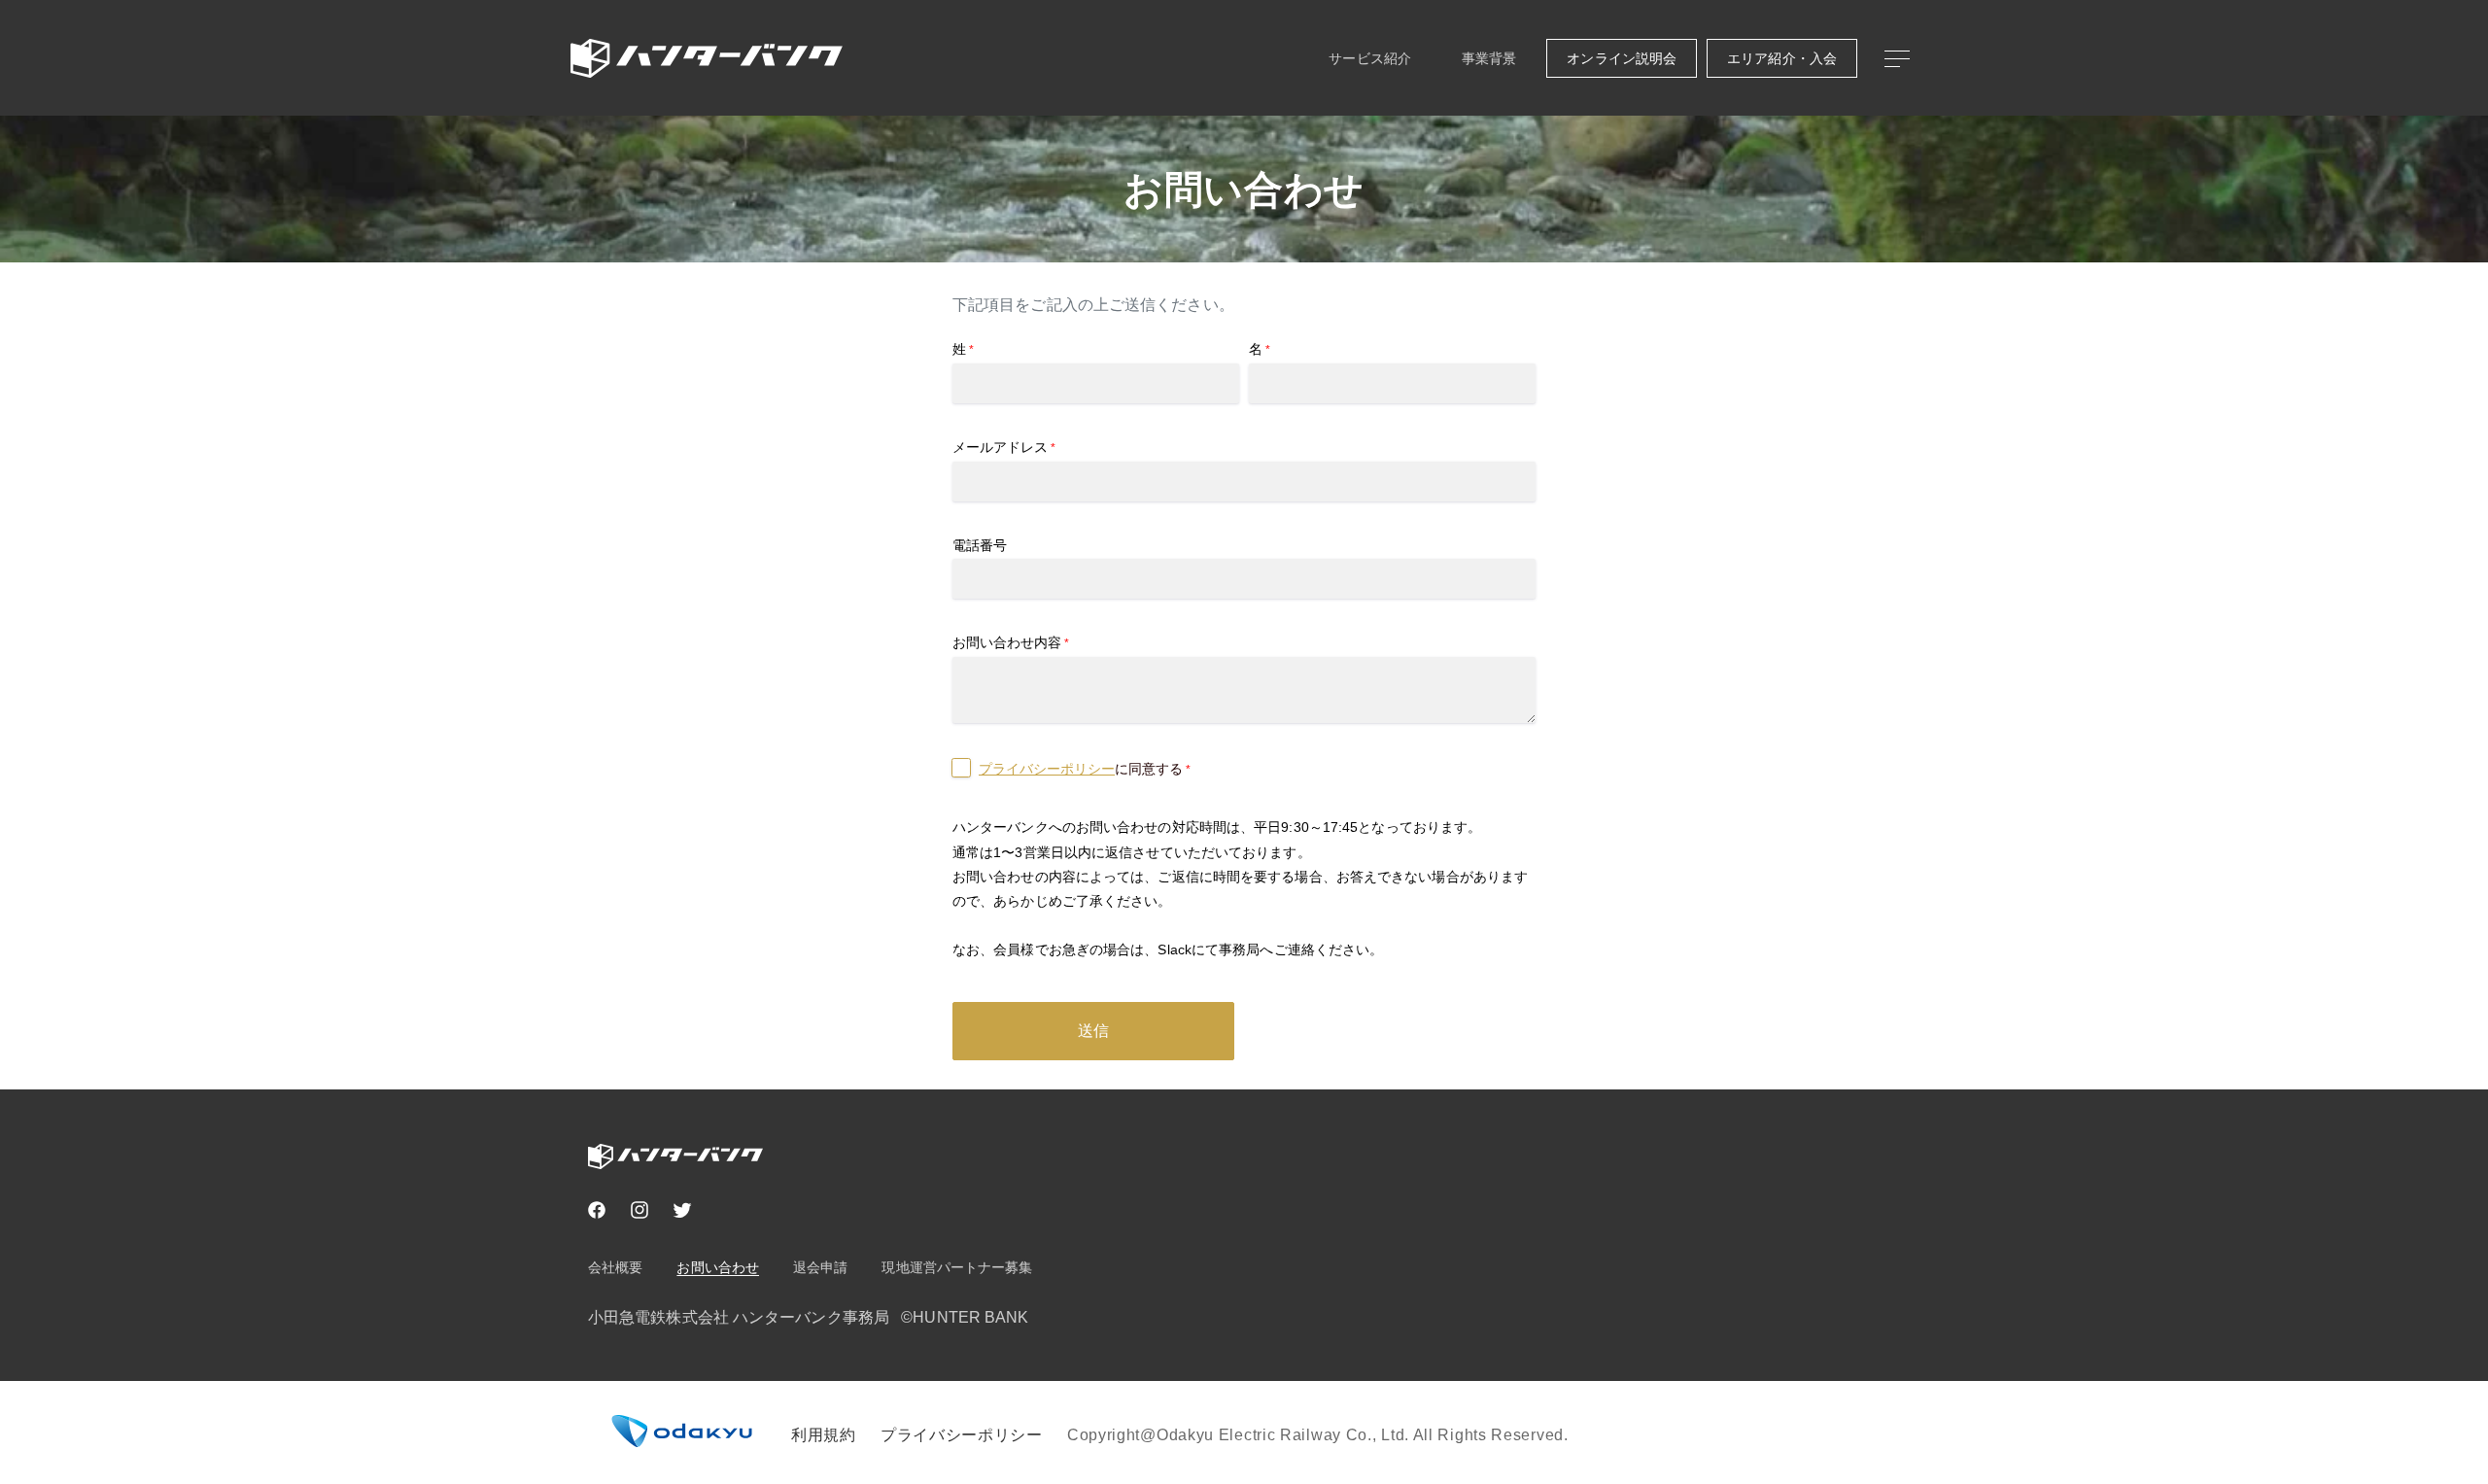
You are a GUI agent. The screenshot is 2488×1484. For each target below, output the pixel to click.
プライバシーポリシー (1047, 769)
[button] (1896, 58)
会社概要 (615, 1267)
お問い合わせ (718, 1267)
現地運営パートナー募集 (957, 1267)
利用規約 (824, 1435)
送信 (1093, 1031)
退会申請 (820, 1267)
